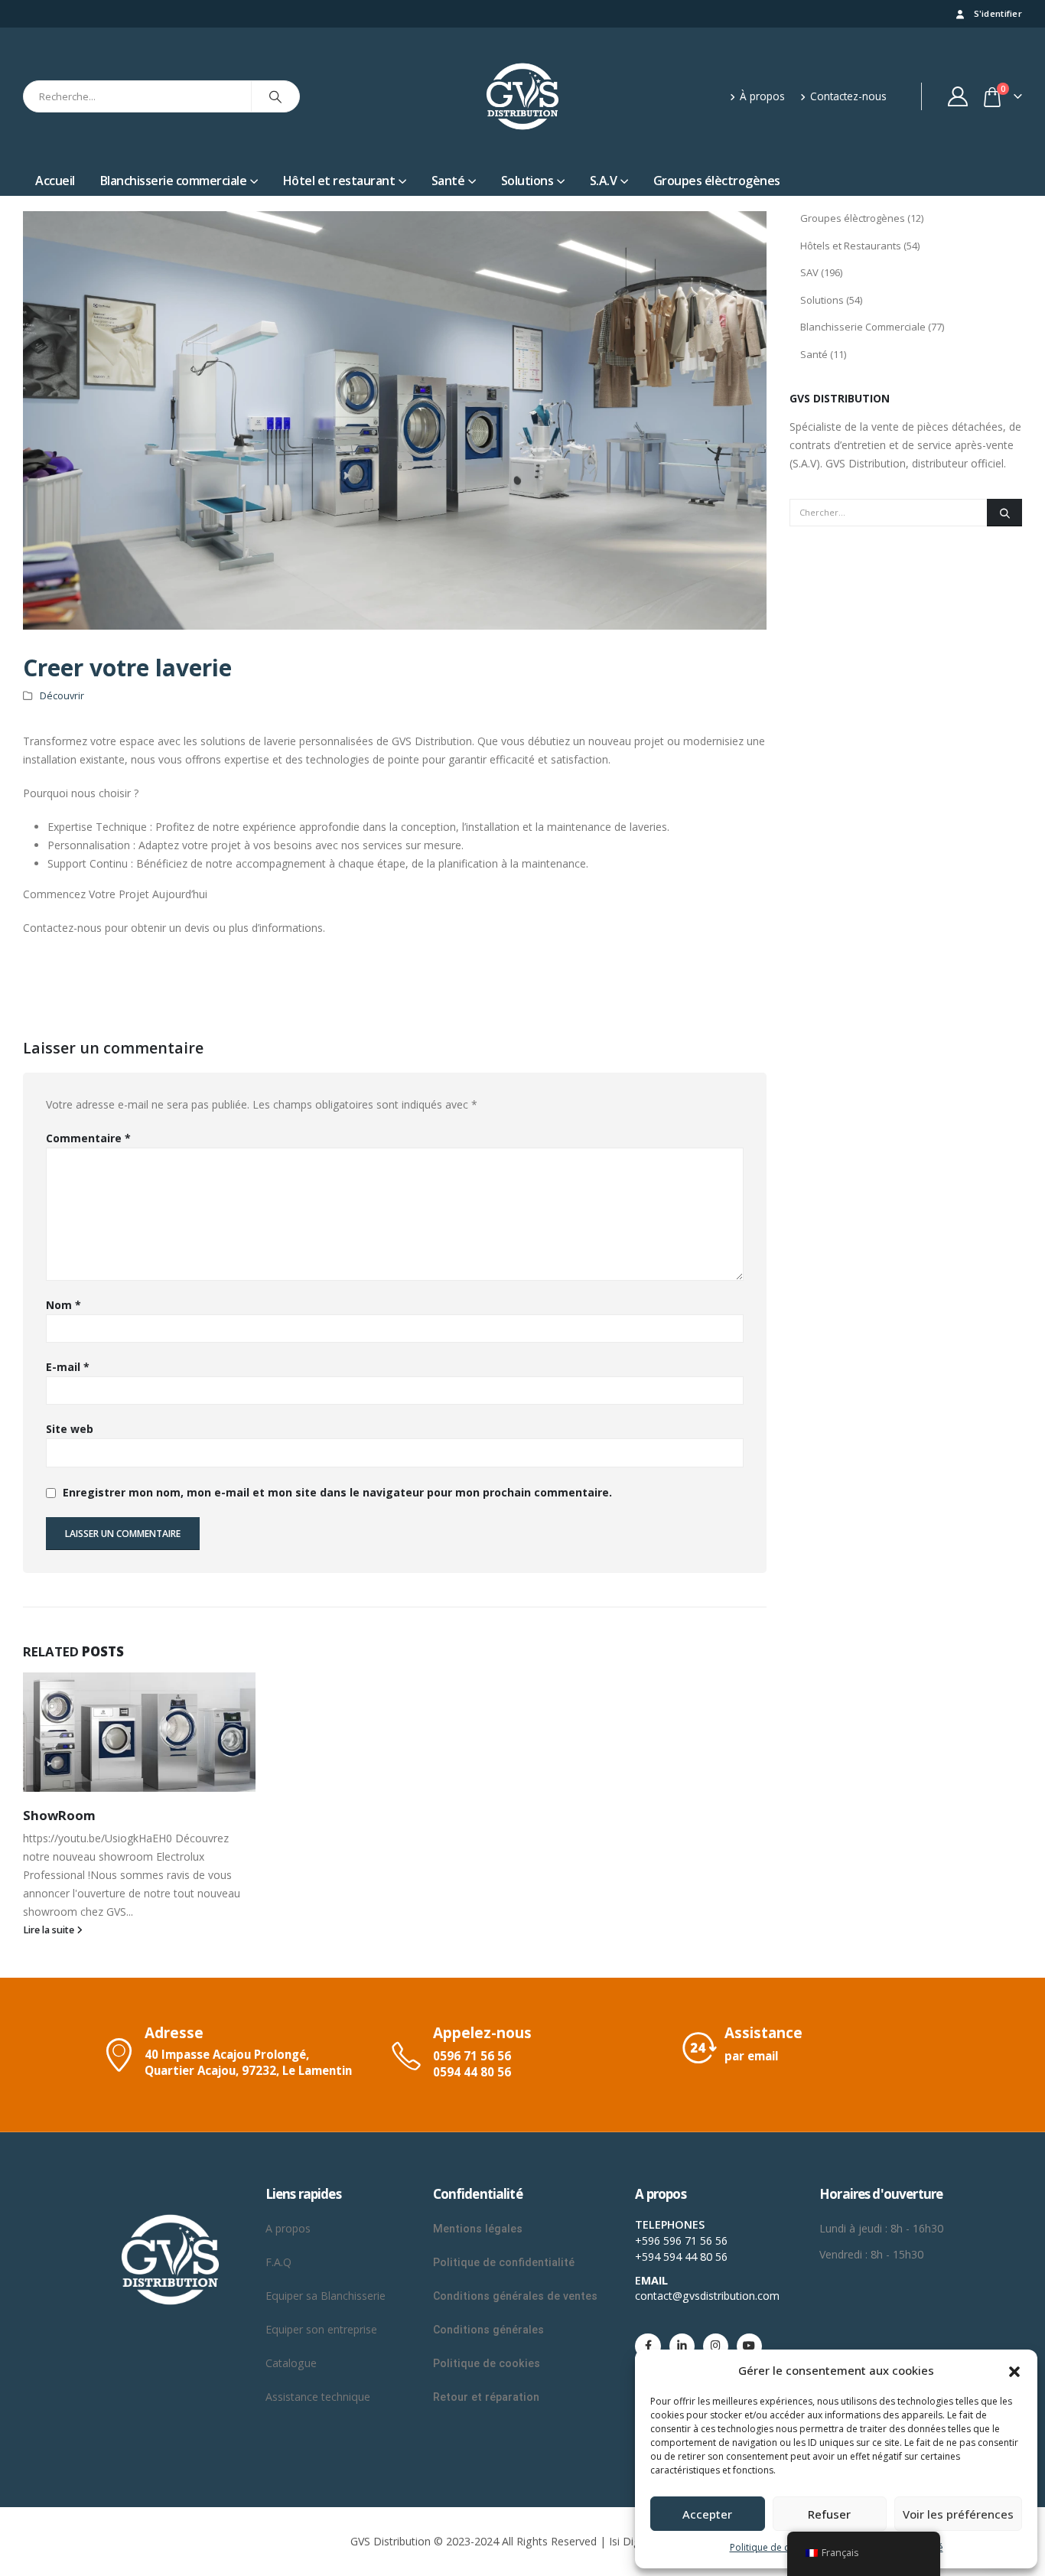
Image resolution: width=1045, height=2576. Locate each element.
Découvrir (62, 696)
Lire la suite (50, 1930)
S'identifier (998, 13)
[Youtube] (749, 2346)
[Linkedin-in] (682, 2346)
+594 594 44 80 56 (681, 2257)
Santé (448, 181)
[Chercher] (275, 96)
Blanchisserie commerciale (174, 181)
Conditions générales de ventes (515, 2296)
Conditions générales (490, 2330)
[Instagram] (716, 2346)
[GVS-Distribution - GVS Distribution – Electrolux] (522, 96)
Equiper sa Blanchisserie (326, 2296)
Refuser (829, 2514)
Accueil (55, 181)
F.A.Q (278, 2262)
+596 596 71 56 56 (681, 2241)
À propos (762, 96)
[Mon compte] (958, 96)
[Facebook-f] (648, 2346)
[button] (1014, 2370)
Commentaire (88, 1138)
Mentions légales (478, 2229)
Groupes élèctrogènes (717, 181)
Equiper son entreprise (321, 2329)
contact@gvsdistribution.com (707, 2296)
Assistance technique (318, 2397)
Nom (63, 1305)
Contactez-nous (848, 96)
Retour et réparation (486, 2397)
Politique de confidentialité (504, 2262)
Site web (70, 1429)
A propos (290, 2228)
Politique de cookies (774, 2547)
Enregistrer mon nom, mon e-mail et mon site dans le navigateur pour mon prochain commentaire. (337, 1492)
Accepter (707, 2514)
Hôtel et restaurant (339, 181)
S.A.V (604, 181)
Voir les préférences (958, 2514)
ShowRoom (59, 1815)
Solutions (527, 181)
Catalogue (291, 2363)
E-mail (68, 1367)
